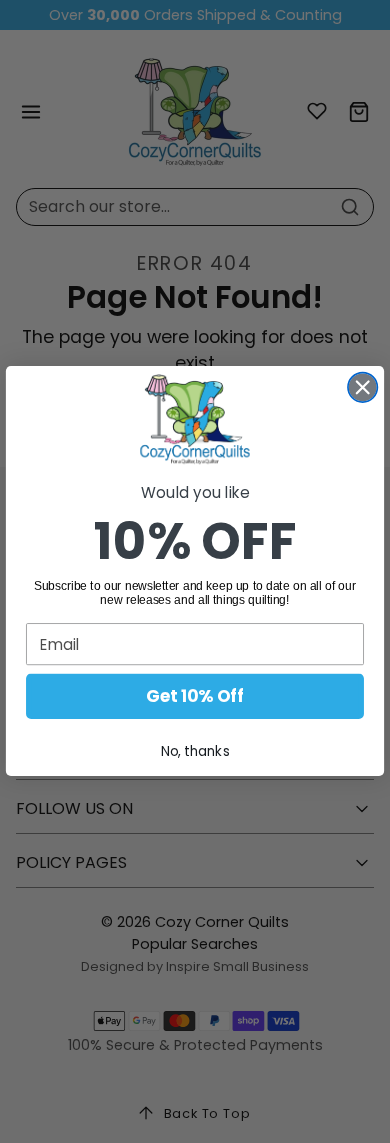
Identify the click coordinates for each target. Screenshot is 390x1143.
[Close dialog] (362, 387)
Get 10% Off (195, 697)
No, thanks (195, 751)
